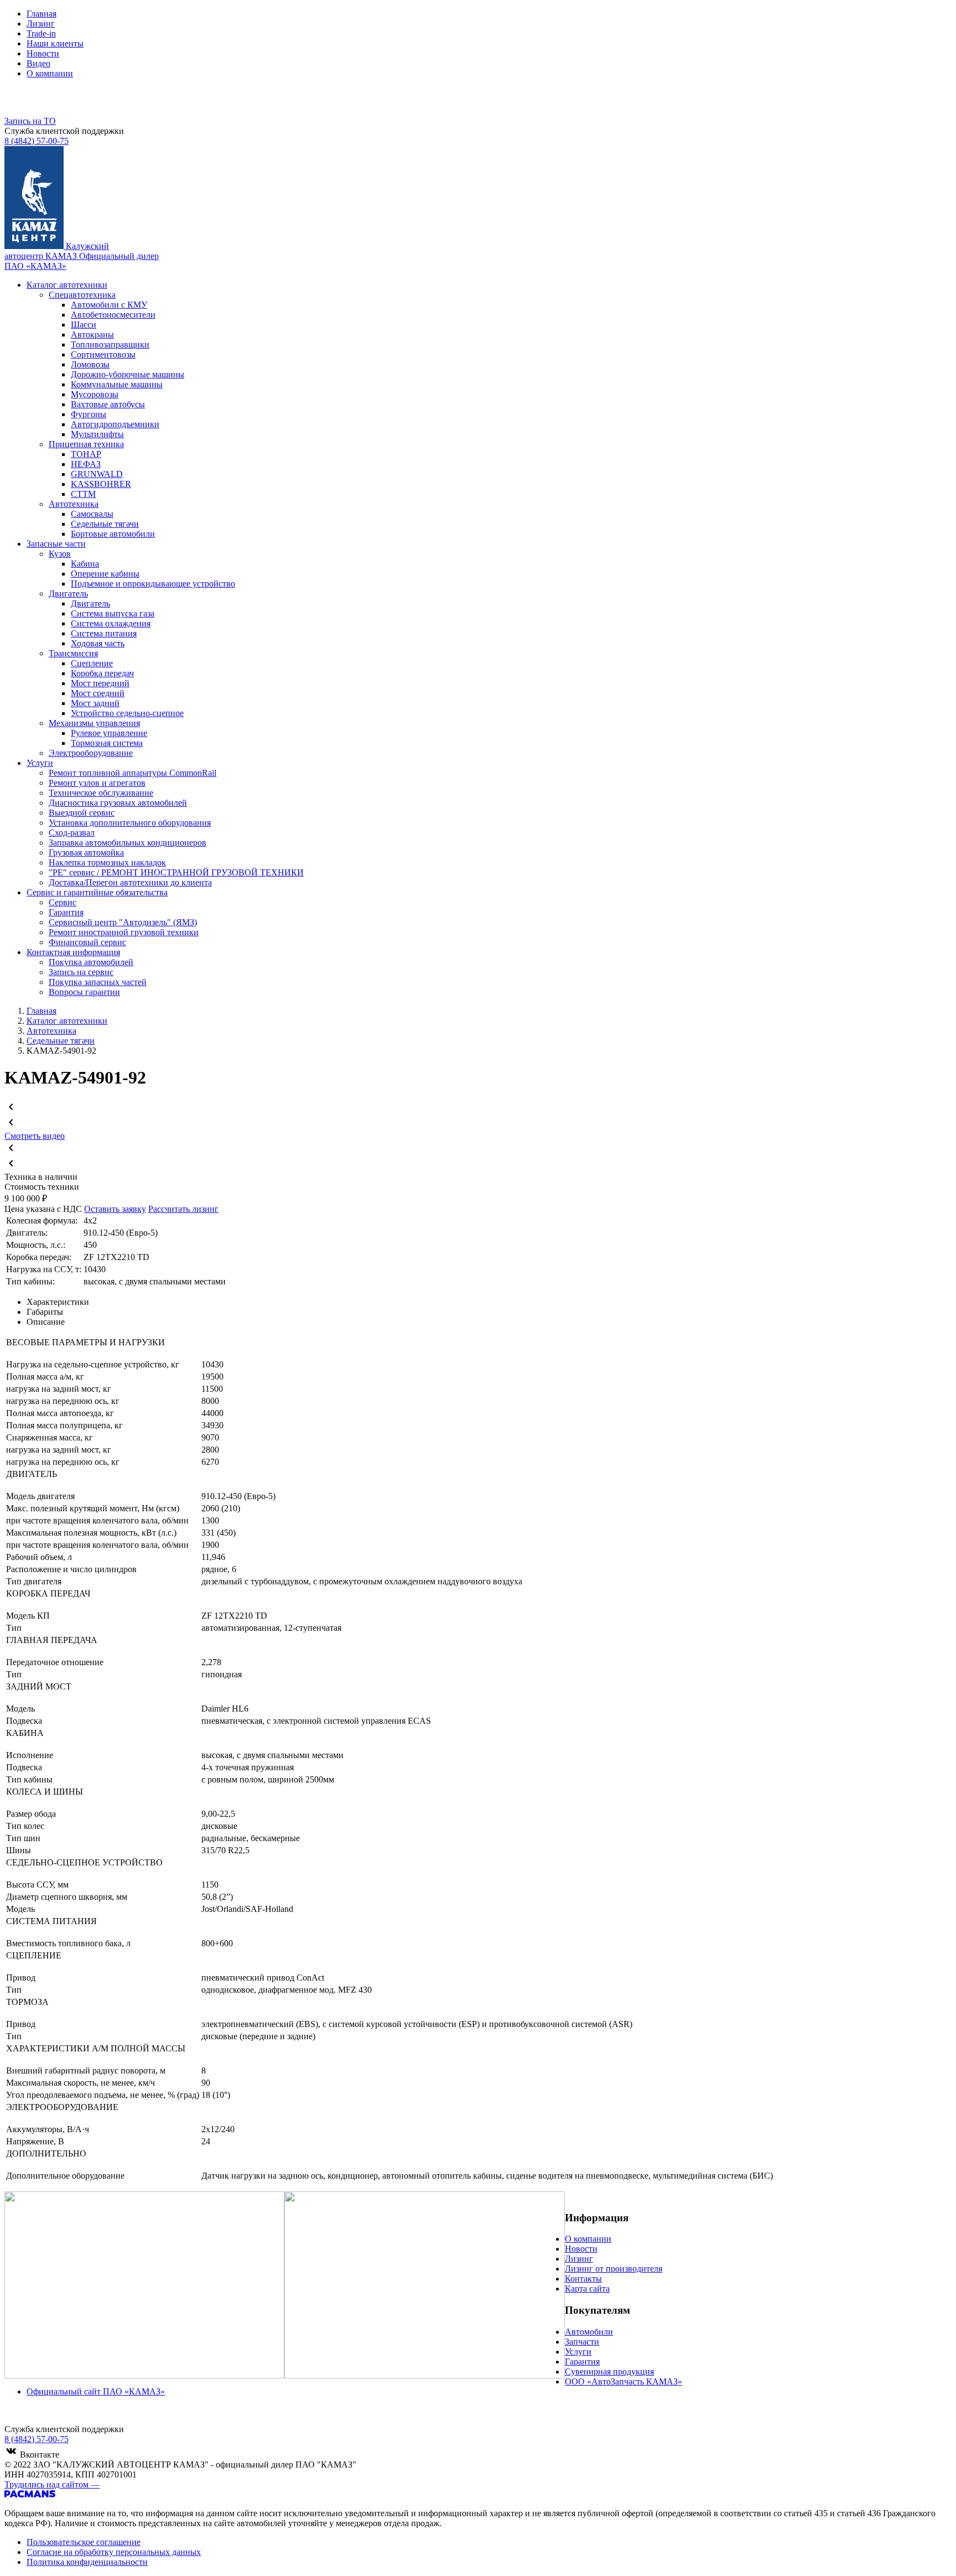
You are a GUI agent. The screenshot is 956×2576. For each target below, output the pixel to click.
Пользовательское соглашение (84, 2542)
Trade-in (41, 33)
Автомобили (589, 2332)
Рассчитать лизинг (183, 1209)
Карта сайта (587, 2289)
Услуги (578, 2352)
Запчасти (582, 2342)
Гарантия (582, 2362)
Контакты (583, 2279)
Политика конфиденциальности (87, 2562)
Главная (41, 14)
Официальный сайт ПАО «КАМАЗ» (96, 2391)
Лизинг (41, 24)
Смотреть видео (35, 1136)
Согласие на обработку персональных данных (114, 2552)
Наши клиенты (55, 43)
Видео (38, 63)
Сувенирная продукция (609, 2372)
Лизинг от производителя (614, 2269)
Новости (43, 53)
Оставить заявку (115, 1209)
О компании (50, 73)
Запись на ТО (30, 121)
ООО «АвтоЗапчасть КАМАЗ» (624, 2381)
